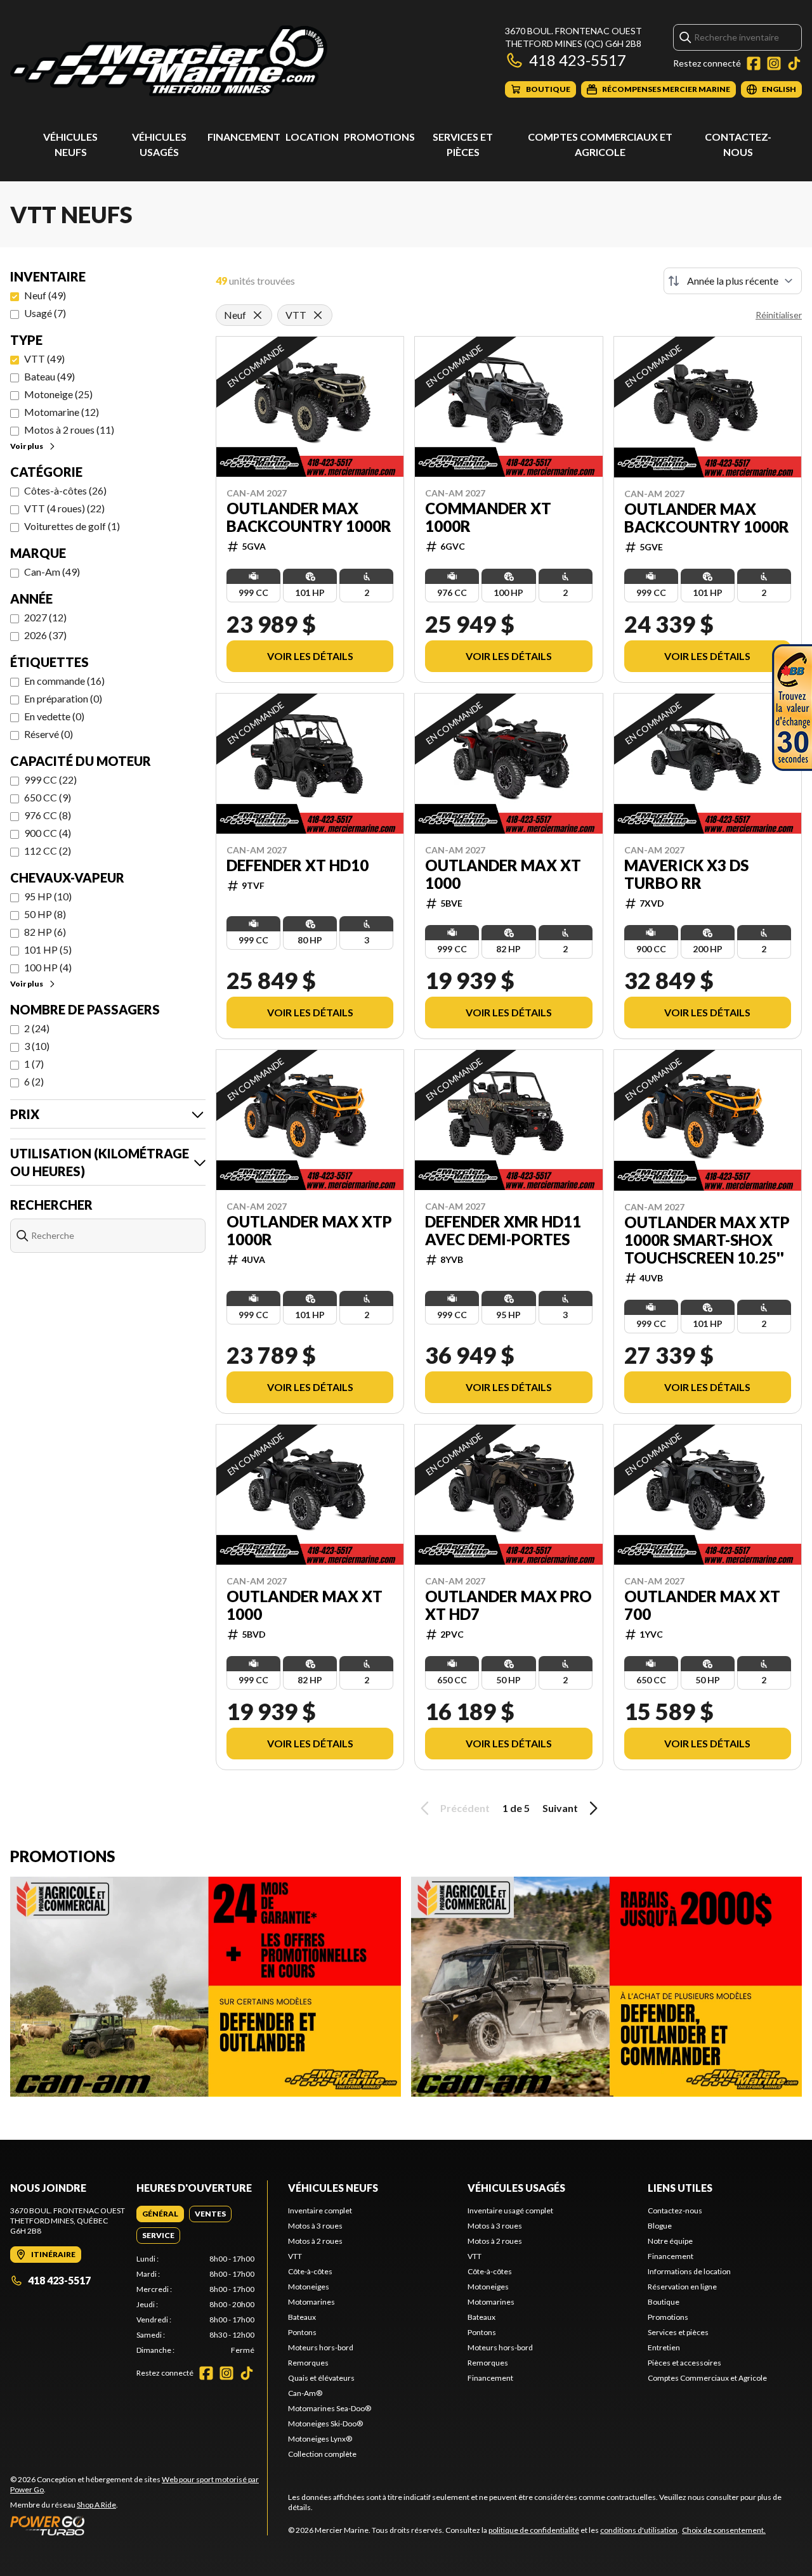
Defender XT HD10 (298, 865)
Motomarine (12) (62, 412)
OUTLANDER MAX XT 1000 (503, 874)
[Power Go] (139, 2525)
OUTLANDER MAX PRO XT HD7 (508, 1605)
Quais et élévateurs (321, 2378)
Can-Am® (305, 2393)
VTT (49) (44, 359)
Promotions (379, 137)
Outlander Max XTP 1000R (309, 1231)
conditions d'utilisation (639, 2530)
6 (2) (34, 1081)
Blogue (660, 2226)
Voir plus (27, 446)
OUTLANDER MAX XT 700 (702, 1605)
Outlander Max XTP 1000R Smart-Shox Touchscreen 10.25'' (707, 1240)
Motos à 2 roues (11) (69, 430)
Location (312, 137)
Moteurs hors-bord (321, 2347)
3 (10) (37, 1046)
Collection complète (322, 2454)
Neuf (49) (45, 295)
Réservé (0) (49, 734)
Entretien (664, 2347)
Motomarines (311, 2302)
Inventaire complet (320, 2210)
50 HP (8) (45, 914)
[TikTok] (794, 63)
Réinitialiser (779, 315)
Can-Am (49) (52, 572)
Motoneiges (309, 2287)
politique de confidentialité (534, 2530)
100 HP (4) (48, 967)
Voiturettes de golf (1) (72, 526)
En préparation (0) (63, 698)
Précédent (465, 1808)
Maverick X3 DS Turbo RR (686, 874)
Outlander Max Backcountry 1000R (309, 517)
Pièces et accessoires (684, 2363)
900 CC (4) (48, 833)
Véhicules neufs (333, 2188)
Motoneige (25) (58, 394)
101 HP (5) (48, 949)
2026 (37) (45, 635)
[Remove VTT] (318, 315)
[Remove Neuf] (258, 315)
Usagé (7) (45, 313)
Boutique (664, 2302)
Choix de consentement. (724, 2530)
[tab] (160, 2214)
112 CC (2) (48, 851)
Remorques (308, 2363)
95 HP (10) (48, 896)
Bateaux (302, 2317)
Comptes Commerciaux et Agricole (707, 2378)
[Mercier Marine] (169, 61)
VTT (295, 2256)
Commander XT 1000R (488, 517)
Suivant (560, 1808)
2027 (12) (45, 617)
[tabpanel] (196, 2305)
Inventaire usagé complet (510, 2210)
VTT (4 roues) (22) (64, 508)
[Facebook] (754, 63)
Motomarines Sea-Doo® (330, 2408)
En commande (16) (64, 681)
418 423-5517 (578, 60)
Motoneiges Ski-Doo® (325, 2424)
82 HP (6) (45, 932)
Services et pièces (678, 2332)
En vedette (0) (54, 716)
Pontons (302, 2332)
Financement (244, 137)
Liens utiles (680, 2188)
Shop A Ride (96, 2505)
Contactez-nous (675, 2210)
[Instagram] (774, 63)
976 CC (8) (48, 815)
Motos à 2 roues (315, 2241)
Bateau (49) (49, 376)
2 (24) (37, 1028)
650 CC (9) (48, 797)
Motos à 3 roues (315, 2226)
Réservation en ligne (682, 2287)
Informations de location (689, 2271)
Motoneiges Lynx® (320, 2439)
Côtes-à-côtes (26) (65, 490)
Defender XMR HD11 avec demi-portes (503, 1231)
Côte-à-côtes (310, 2271)
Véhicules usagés (516, 2188)
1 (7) (34, 1064)
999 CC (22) (50, 780)
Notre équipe (670, 2241)
